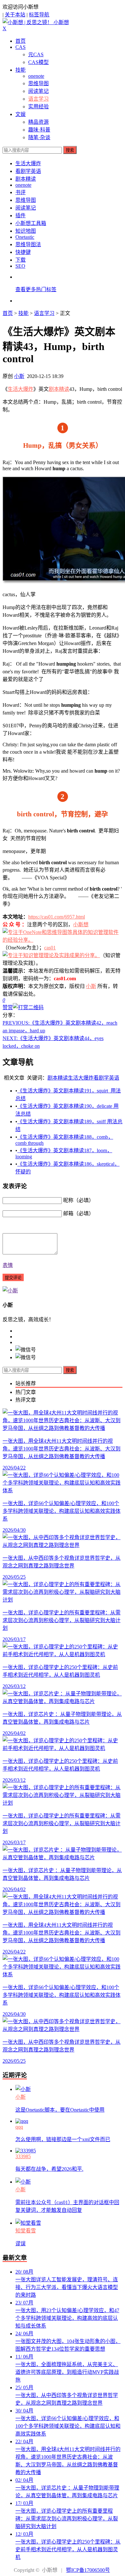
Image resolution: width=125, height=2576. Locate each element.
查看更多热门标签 (36, 289)
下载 (21, 260)
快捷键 (23, 252)
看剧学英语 (28, 171)
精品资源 (38, 122)
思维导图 (38, 83)
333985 (23, 2156)
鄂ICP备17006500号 (88, 2570)
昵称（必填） (79, 1200)
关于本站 (15, 15)
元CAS (36, 54)
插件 (21, 215)
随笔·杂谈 (39, 137)
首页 (21, 41)
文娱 (21, 114)
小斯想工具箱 (31, 223)
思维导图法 (28, 244)
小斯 (19, 376)
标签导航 (39, 15)
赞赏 (8, 1007)
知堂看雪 (26, 2231)
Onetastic (25, 237)
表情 (8, 1265)
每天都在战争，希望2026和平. (49, 2169)
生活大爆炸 (28, 163)
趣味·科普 (39, 130)
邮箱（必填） (79, 1213)
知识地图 (26, 231)
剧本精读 (26, 179)
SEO (20, 266)
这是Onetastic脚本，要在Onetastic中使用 (60, 2110)
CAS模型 (38, 62)
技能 (21, 70)
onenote (36, 76)
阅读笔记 (38, 91)
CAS (21, 47)
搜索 (70, 150)
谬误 (21, 2244)
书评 (21, 192)
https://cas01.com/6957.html (57, 917)
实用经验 (38, 107)
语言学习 (38, 99)
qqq (19, 2127)
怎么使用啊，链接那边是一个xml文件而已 (63, 2139)
